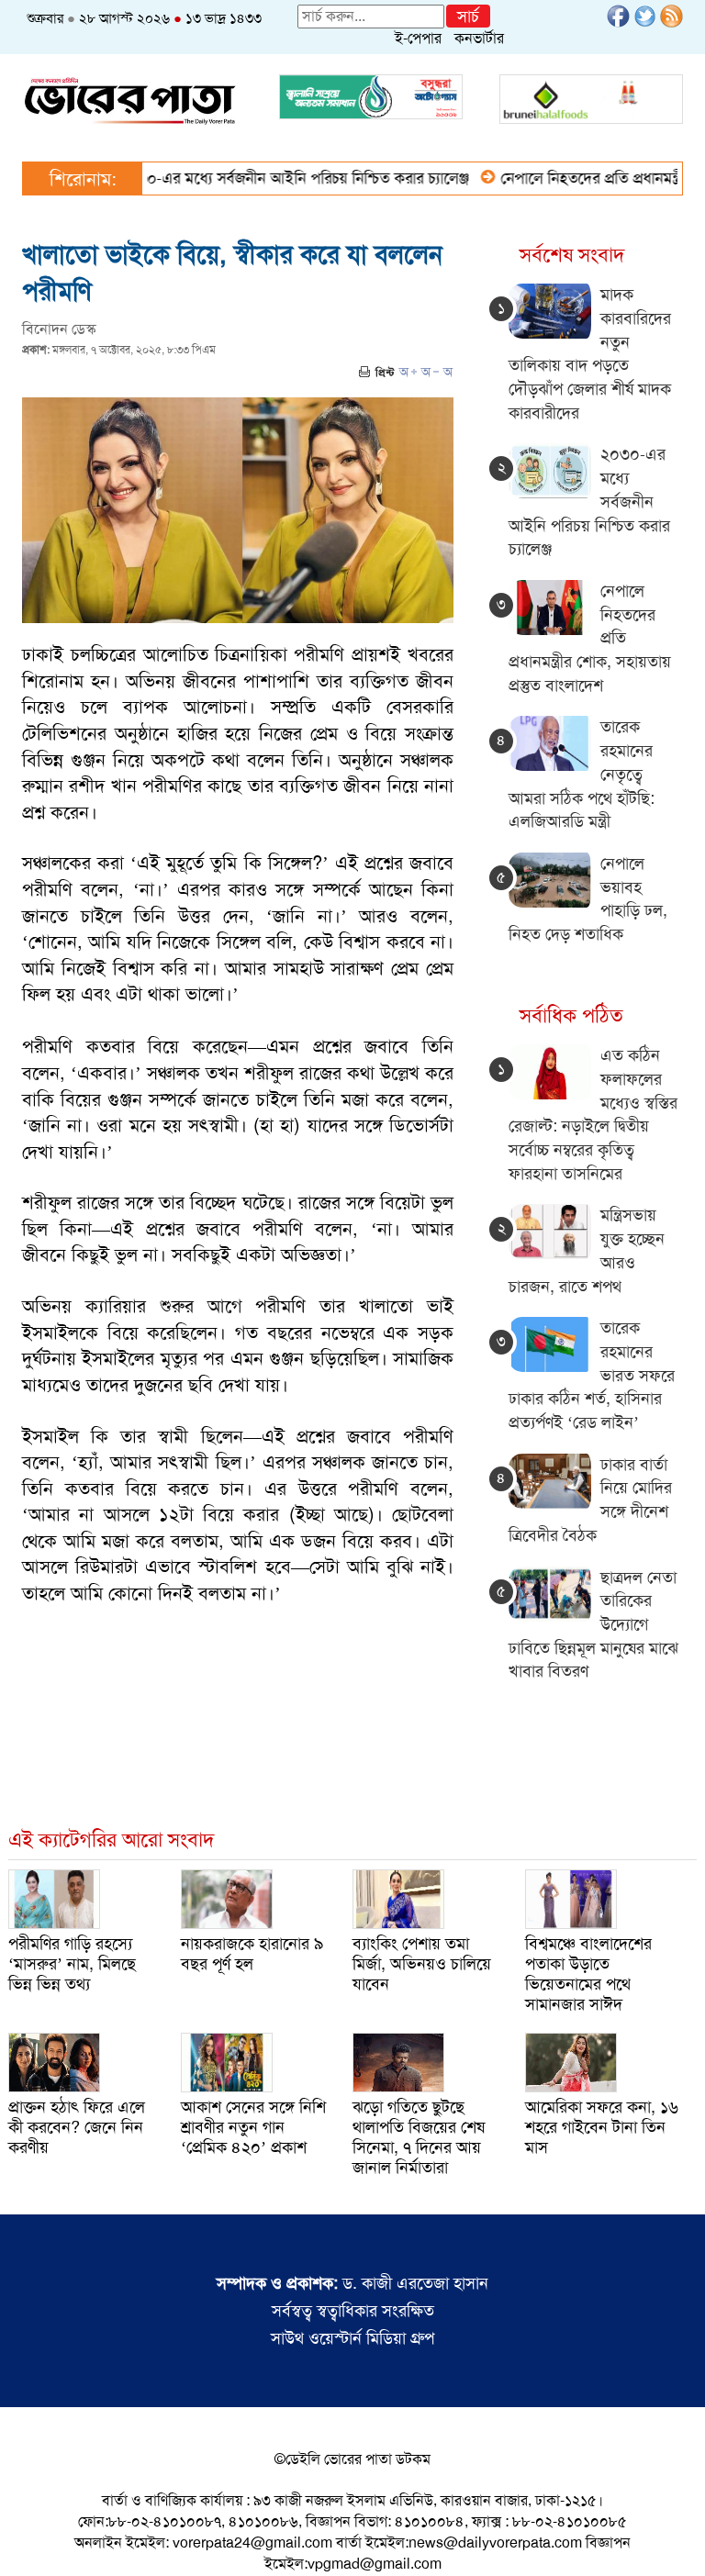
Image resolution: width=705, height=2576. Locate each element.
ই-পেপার (418, 38)
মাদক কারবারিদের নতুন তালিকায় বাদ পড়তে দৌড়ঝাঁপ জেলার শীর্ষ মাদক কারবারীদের (590, 354)
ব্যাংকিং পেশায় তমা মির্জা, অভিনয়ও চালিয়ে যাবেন (422, 1964)
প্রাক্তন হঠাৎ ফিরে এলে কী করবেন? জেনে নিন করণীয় (77, 2127)
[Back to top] (28, 2538)
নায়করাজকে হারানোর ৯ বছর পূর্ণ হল (252, 1954)
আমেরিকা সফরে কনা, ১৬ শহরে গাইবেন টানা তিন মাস (602, 2127)
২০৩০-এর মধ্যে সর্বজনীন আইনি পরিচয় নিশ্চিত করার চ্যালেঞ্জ (259, 178)
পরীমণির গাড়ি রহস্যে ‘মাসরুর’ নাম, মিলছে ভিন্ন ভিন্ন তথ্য (72, 1964)
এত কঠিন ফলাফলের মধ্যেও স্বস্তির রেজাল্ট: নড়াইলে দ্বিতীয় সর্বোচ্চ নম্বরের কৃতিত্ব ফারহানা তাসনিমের (593, 1115)
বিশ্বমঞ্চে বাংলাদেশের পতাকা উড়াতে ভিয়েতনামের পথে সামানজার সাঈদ (588, 1974)
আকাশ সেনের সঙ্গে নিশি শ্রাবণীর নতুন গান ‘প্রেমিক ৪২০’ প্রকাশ (253, 2127)
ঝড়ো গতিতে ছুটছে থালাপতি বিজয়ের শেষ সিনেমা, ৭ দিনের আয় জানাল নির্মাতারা (419, 2137)
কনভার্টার (479, 38)
